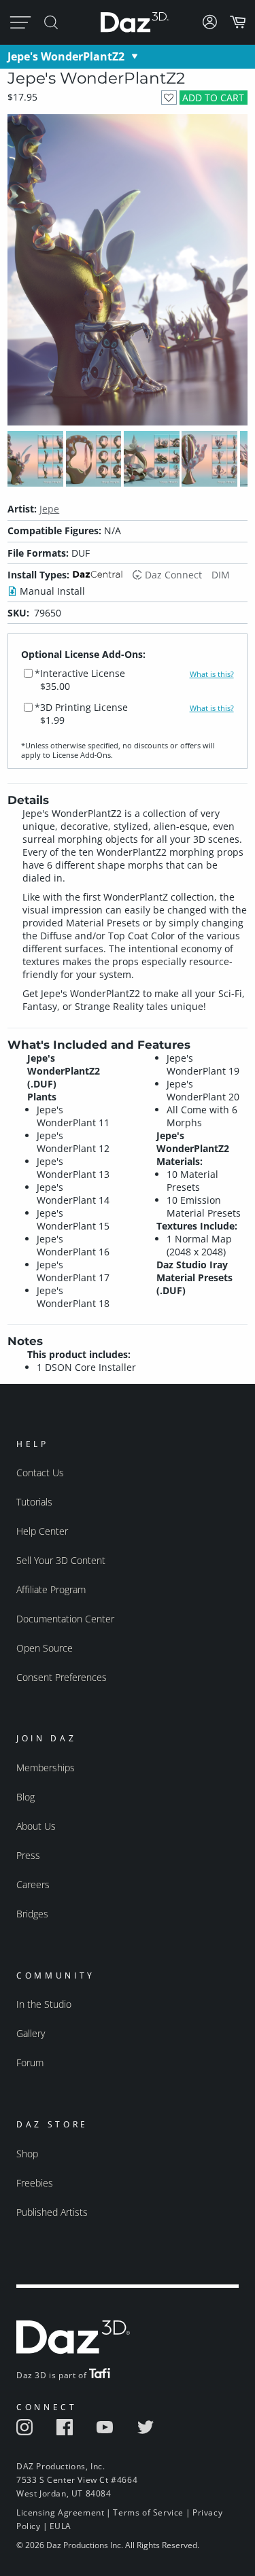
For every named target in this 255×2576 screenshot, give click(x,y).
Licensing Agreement (60, 2512)
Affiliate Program (51, 1589)
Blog (26, 1797)
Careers (33, 1884)
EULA (61, 2526)
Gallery (31, 2033)
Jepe (49, 509)
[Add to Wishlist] (169, 98)
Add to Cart (213, 98)
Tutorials (34, 1502)
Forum (30, 2062)
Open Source (45, 1648)
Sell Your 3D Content (61, 1560)
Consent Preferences (62, 1677)
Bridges (32, 1914)
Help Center (42, 1531)
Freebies (35, 2183)
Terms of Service (148, 2512)
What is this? (212, 674)
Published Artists (52, 2212)
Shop (27, 2154)
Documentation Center (65, 1619)
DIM (221, 575)
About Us (36, 1826)
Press (28, 1855)
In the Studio (44, 2004)
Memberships (46, 1768)
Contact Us (40, 1473)
